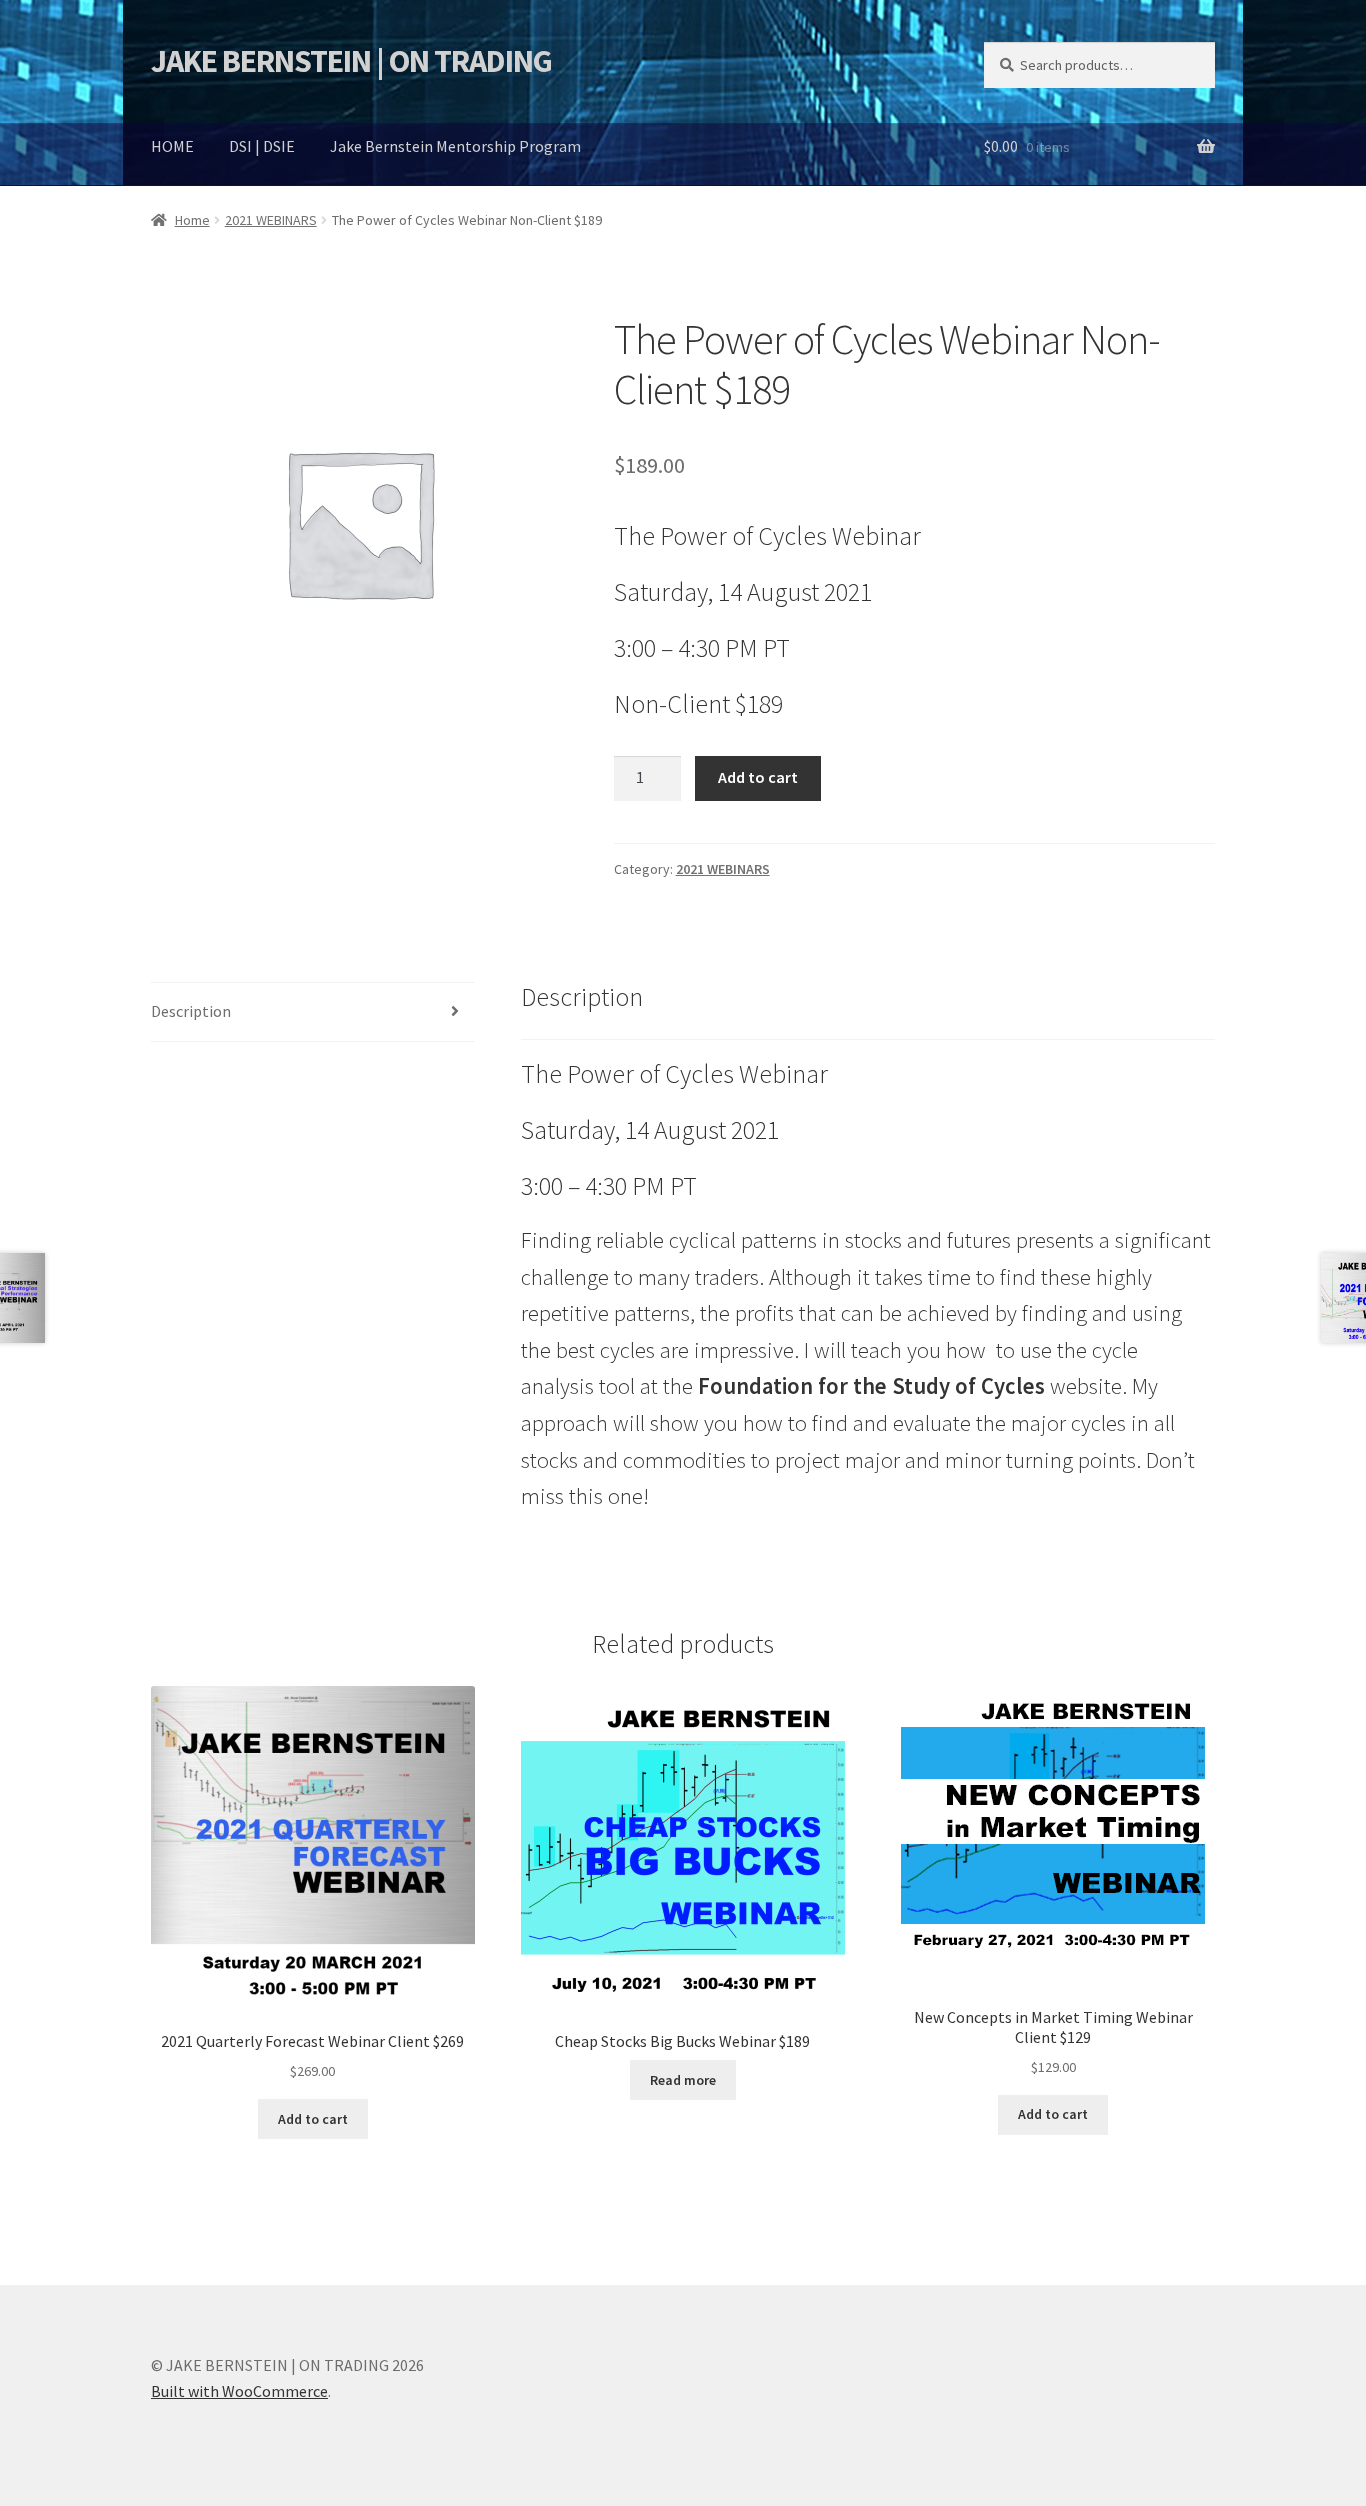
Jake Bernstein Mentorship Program (455, 146)
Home (192, 220)
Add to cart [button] (313, 2119)
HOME (172, 146)
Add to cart (758, 777)
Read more (683, 2080)
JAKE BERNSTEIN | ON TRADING (351, 61)
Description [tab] (191, 1011)
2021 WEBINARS (271, 220)
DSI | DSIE (262, 146)
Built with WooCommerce (239, 2391)
